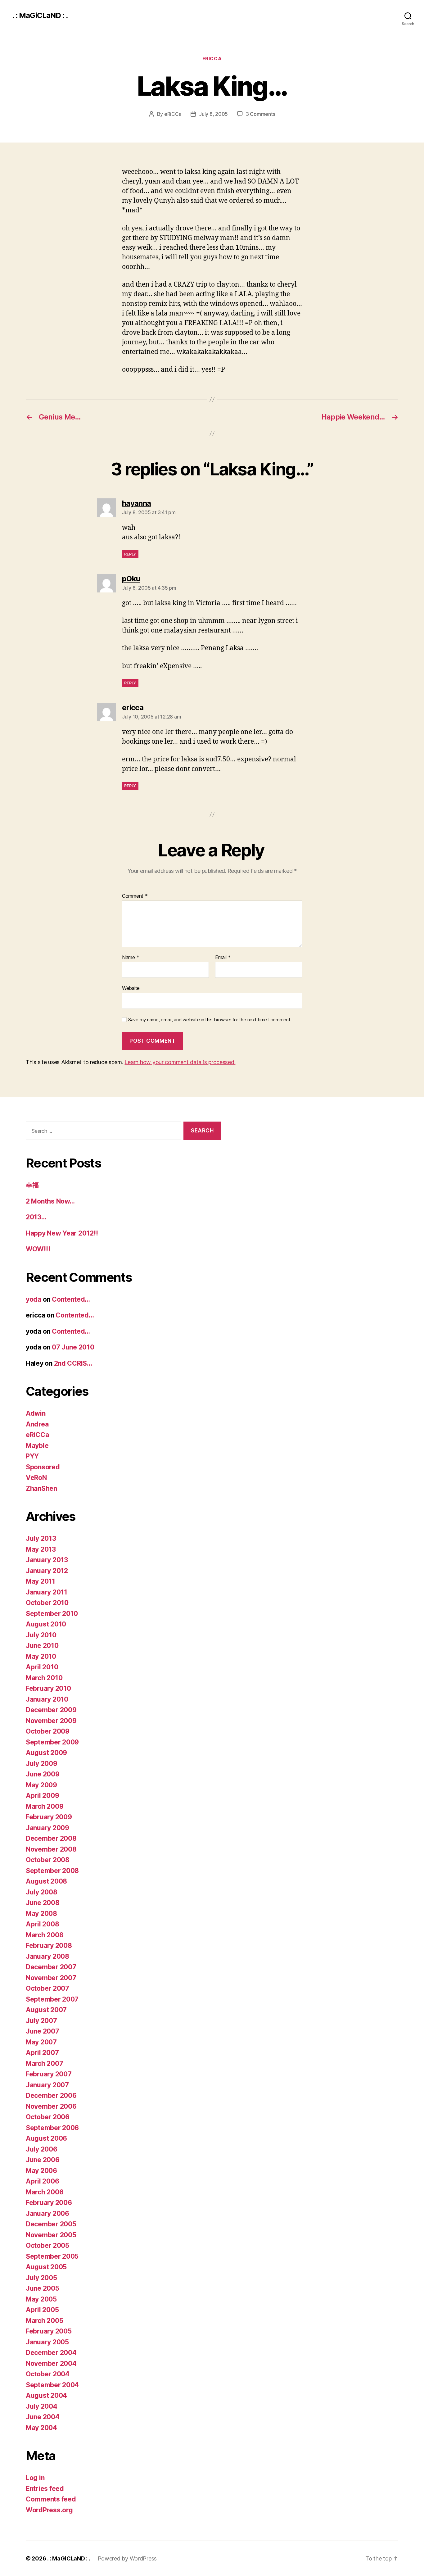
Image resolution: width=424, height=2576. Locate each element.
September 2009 (52, 1742)
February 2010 (48, 1688)
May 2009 (41, 1785)
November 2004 (51, 2363)
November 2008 (51, 1849)
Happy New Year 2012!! (62, 1233)
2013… (36, 1217)
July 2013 (41, 1538)
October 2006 (48, 2117)
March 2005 (44, 2321)
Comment (135, 896)
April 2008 (42, 1924)
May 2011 (41, 1581)
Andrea (37, 1424)
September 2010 (52, 1614)
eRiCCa (212, 59)
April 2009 (42, 1796)
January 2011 (47, 1592)
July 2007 (41, 2021)
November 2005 (51, 2235)
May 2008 (41, 1914)
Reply (130, 554)
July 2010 (41, 1635)
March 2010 (44, 1678)
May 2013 (41, 1549)
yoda (34, 1299)
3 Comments (260, 114)
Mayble (37, 1446)
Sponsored (43, 1467)
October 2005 (47, 2245)
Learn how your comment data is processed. (180, 1062)
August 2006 (46, 2138)
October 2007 (47, 1988)
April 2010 (42, 1667)
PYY (32, 1456)
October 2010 (47, 1603)
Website (131, 988)
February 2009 (49, 1817)
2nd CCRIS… (73, 1363)
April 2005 (42, 2310)
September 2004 (52, 2385)
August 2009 (46, 1753)
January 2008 (47, 1956)
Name (131, 958)
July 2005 (41, 2278)
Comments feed (51, 2499)
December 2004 (51, 2353)
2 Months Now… (50, 1201)
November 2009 (51, 1721)
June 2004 (43, 2417)
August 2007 (46, 2010)
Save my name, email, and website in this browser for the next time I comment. (210, 1020)
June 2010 (42, 1646)
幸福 (32, 1185)
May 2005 (41, 2299)
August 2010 (46, 1624)
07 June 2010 (73, 1347)
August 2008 (46, 1881)
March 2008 (45, 1935)
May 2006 (41, 2171)
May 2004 (41, 2428)
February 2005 (49, 2331)
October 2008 (48, 1860)
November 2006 (51, 2106)
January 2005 (47, 2342)
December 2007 (51, 1967)
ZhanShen (41, 1488)
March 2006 (45, 2192)
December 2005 (51, 2224)
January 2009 (47, 1828)
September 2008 (52, 1871)
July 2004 (42, 2406)
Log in (35, 2478)
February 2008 (49, 1946)
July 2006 (42, 2149)
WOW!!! (38, 1249)
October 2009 (48, 1731)
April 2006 (42, 2181)
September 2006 (52, 2128)
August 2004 (46, 2395)
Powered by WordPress (127, 2558)
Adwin (36, 1413)
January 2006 (47, 2213)
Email (223, 958)
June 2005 (43, 2288)
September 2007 (52, 1999)
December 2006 (51, 2095)
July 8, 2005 (213, 114)
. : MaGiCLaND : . (40, 16)
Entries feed (45, 2489)
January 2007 (47, 2085)
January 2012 (47, 1571)
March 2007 (44, 2064)
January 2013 (47, 1560)
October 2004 (48, 2374)
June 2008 (43, 1903)
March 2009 (45, 1806)
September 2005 (52, 2256)
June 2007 (43, 2031)
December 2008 (51, 1838)
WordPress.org (49, 2510)
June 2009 (43, 1774)
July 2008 (42, 1892)
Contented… (71, 1299)
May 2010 (41, 1656)
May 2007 (41, 2042)
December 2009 (51, 1710)
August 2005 (46, 2267)
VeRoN (36, 1478)
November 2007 (51, 1978)
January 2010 (47, 1699)
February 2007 (49, 2074)
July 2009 (42, 1764)
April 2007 (42, 2053)
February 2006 (49, 2203)
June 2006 (43, 2160)
